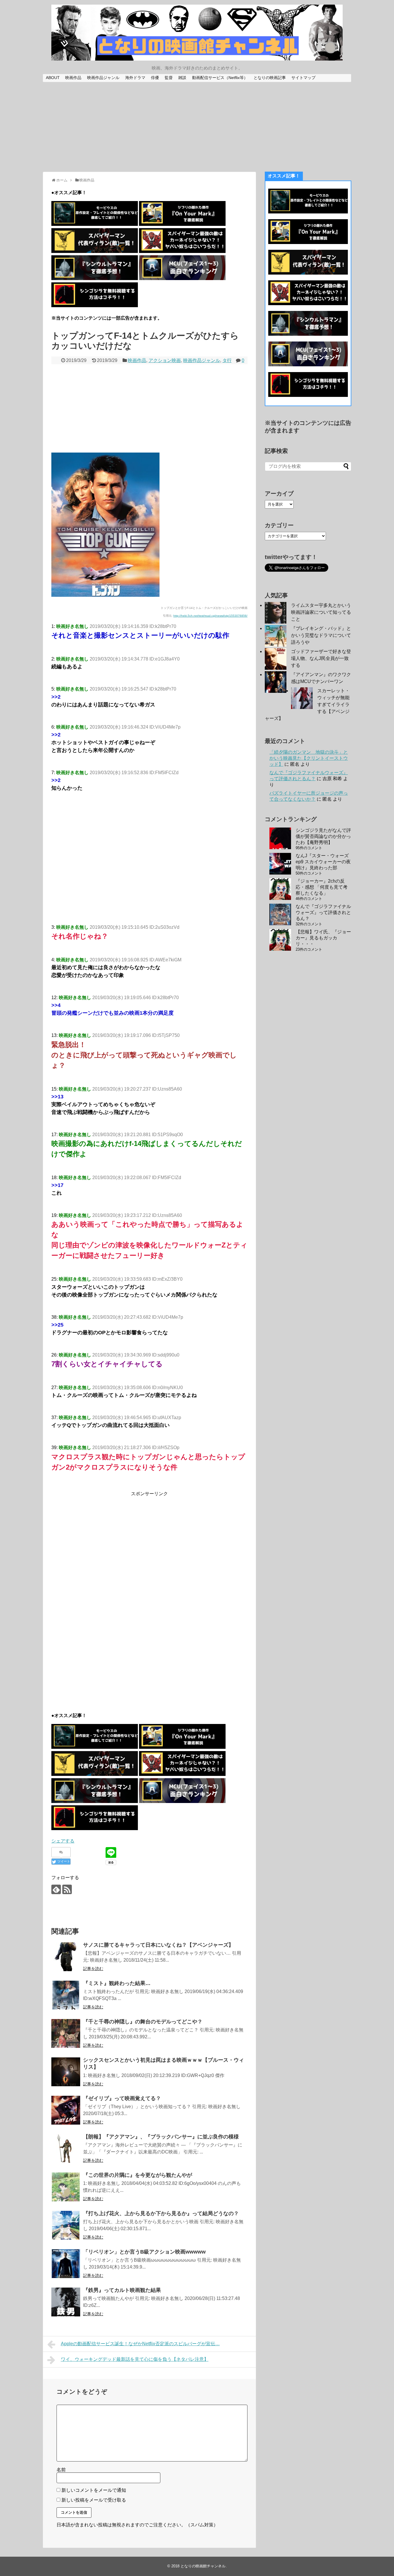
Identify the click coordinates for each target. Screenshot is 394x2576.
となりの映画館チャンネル (203, 2566)
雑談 (182, 78)
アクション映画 (165, 360)
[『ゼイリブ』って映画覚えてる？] (66, 2110)
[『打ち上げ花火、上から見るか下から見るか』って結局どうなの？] (66, 2225)
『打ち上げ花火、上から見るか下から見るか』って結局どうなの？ (161, 2213)
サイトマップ (303, 78)
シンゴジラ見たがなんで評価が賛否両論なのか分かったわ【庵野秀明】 (323, 836)
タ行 (227, 360)
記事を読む (93, 1969)
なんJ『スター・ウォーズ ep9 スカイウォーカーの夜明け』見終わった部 (323, 862)
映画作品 (73, 78)
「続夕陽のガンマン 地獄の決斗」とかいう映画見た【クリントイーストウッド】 (309, 758)
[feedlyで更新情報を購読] (56, 1889)
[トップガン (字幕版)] (105, 595)
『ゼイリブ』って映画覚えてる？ (122, 2098)
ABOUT (53, 78)
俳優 (155, 78)
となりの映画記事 (270, 78)
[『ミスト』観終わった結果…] (66, 1995)
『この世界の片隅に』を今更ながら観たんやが (138, 2175)
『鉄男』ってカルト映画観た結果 (122, 2290)
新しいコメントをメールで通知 (94, 2490)
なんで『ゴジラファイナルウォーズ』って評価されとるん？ (323, 912)
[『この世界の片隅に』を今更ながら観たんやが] (66, 2187)
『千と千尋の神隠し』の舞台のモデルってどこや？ (143, 2022)
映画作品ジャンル (103, 78)
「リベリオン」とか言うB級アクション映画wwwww (144, 2252)
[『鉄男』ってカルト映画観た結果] (66, 2302)
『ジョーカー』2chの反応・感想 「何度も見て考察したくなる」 (322, 887)
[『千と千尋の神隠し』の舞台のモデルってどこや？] (66, 2033)
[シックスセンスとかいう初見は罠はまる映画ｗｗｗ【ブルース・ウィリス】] (66, 2072)
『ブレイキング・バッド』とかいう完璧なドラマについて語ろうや (321, 635)
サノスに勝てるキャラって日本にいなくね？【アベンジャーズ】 (158, 1945)
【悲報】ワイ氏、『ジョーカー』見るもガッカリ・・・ (323, 938)
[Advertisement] (197, 127)
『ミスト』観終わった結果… (117, 1983)
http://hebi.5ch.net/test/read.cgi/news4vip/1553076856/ (210, 616)
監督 (169, 78)
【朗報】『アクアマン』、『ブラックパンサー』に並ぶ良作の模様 (161, 2137)
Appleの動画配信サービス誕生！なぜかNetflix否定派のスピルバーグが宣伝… (140, 2344)
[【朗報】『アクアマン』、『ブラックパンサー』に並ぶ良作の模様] (66, 2149)
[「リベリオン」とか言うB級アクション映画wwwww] (66, 2264)
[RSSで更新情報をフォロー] (67, 1889)
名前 (61, 2470)
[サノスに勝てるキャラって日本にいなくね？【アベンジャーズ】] (66, 1957)
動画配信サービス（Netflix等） (220, 78)
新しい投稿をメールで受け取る (94, 2500)
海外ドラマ (135, 78)
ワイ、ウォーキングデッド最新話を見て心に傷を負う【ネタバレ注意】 (135, 2359)
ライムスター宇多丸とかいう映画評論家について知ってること (321, 612)
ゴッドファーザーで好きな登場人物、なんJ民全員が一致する (321, 658)
